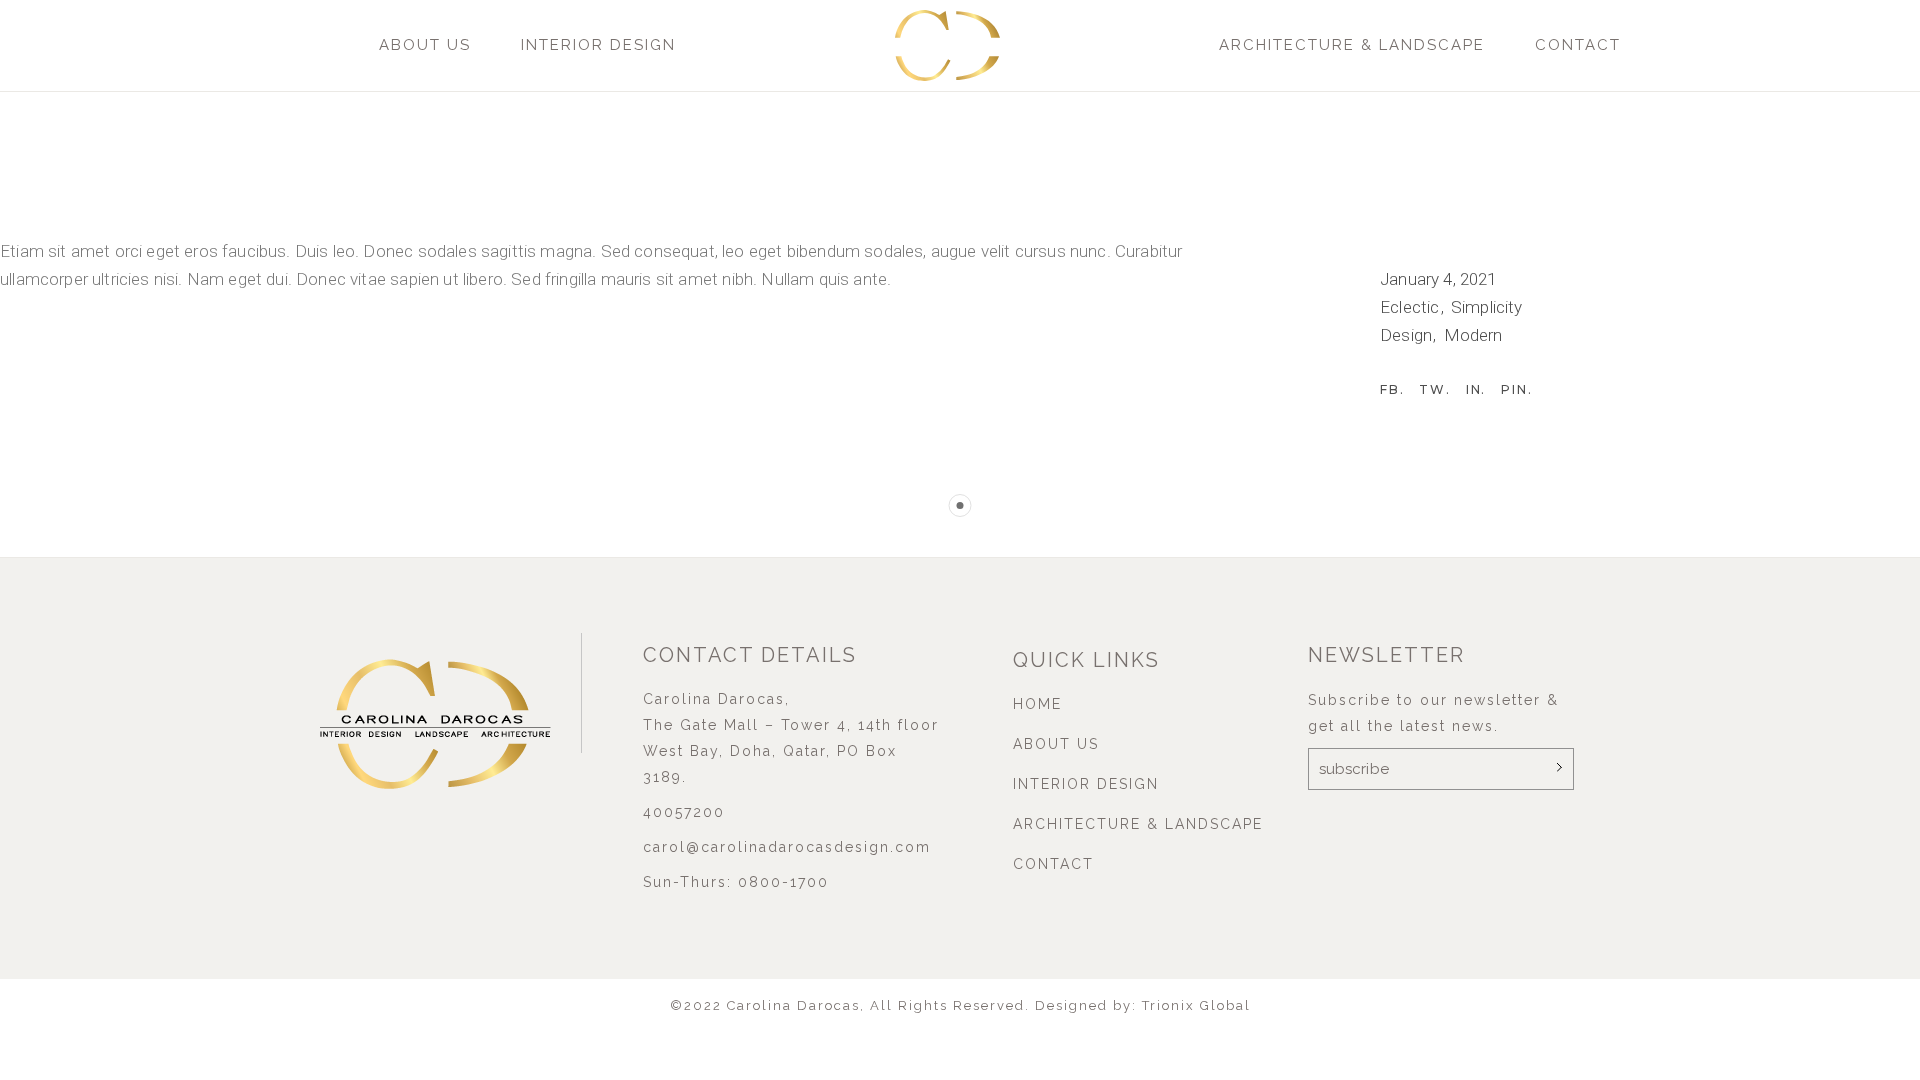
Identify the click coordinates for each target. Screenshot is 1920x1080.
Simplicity (1487, 307)
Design (1408, 335)
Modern (1473, 335)
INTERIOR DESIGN (598, 45)
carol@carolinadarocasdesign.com (787, 847)
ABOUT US (425, 45)
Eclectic (1412, 307)
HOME (1037, 704)
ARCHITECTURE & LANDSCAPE (1352, 45)
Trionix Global (1196, 1005)
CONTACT (1578, 45)
